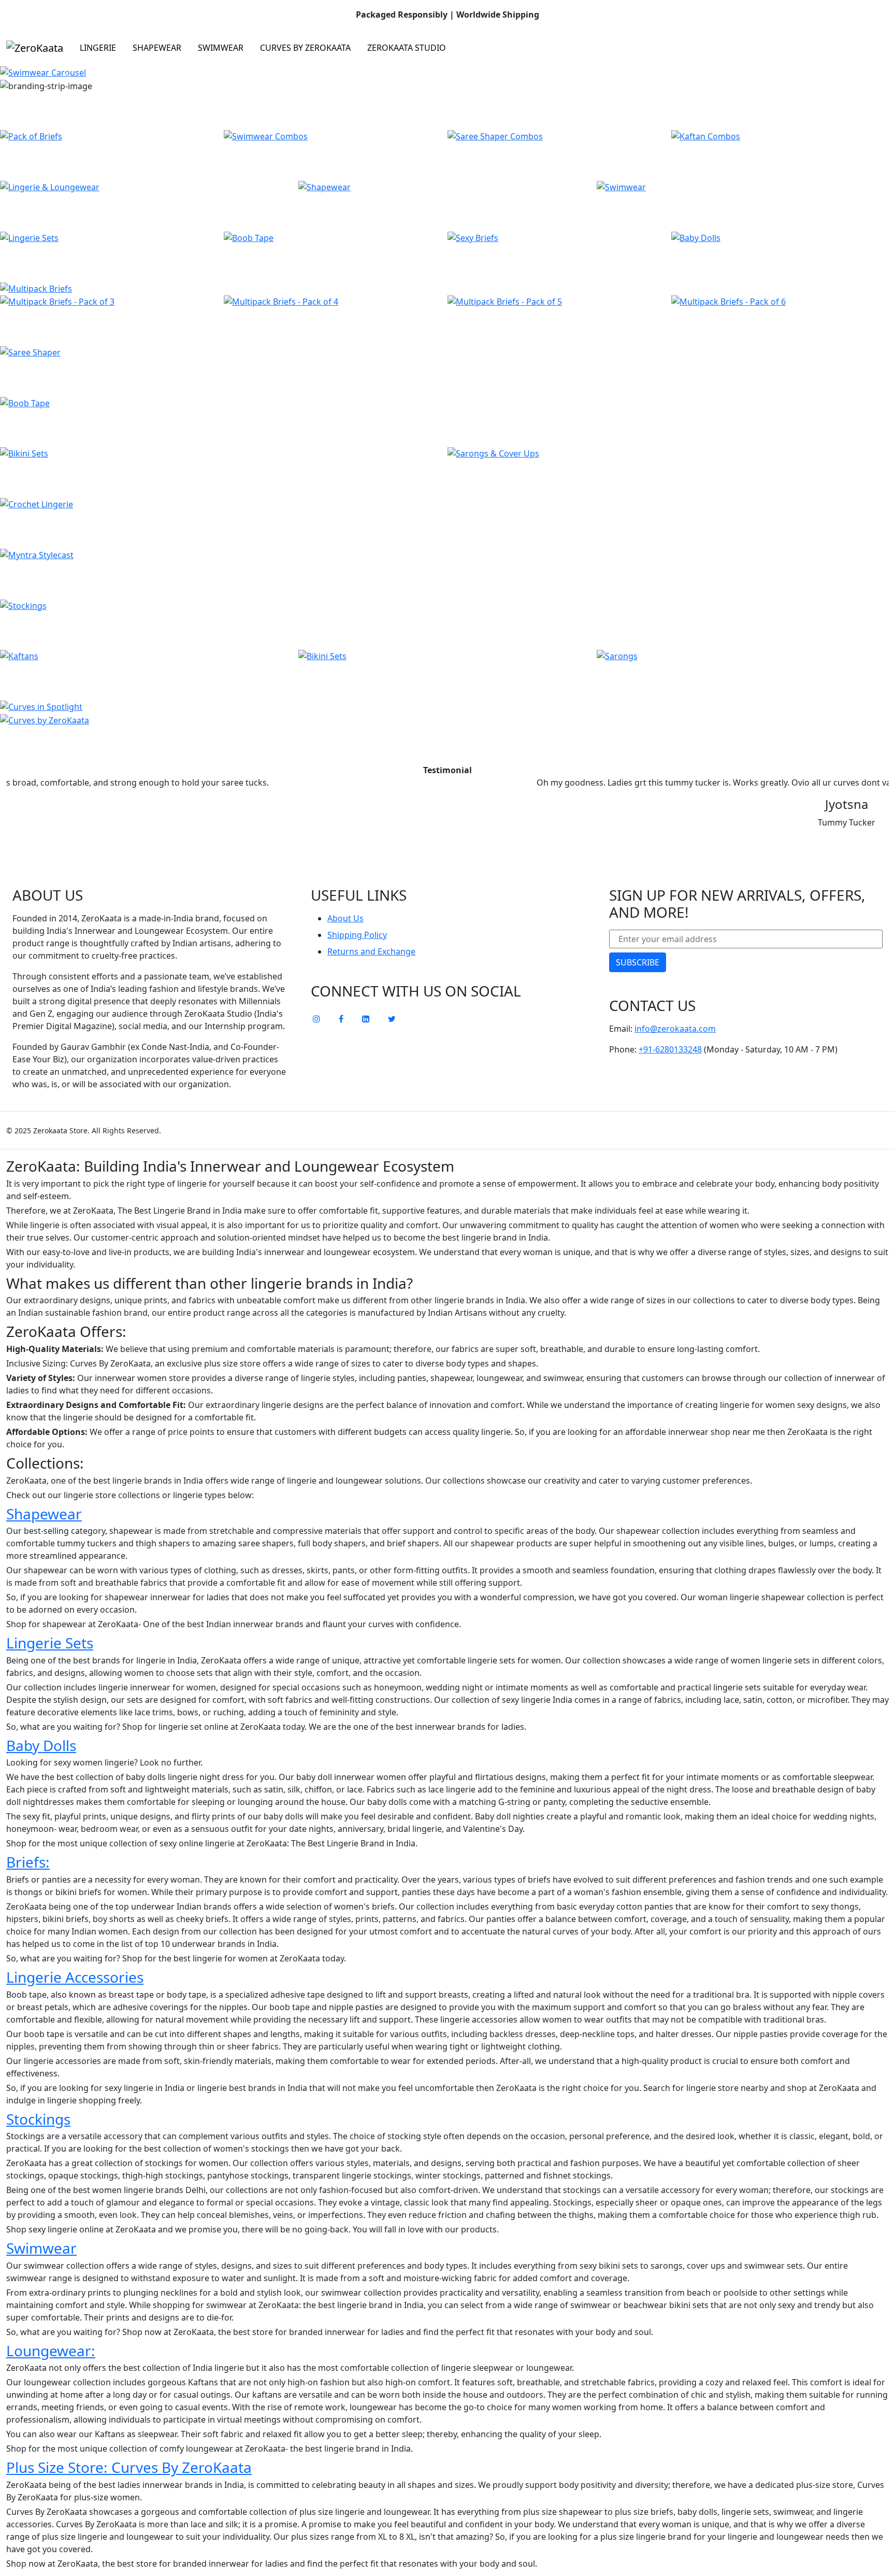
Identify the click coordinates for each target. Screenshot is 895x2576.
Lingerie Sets (50, 1643)
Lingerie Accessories (75, 1977)
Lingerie (98, 48)
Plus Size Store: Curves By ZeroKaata (129, 2467)
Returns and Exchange (371, 951)
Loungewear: (51, 2351)
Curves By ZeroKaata (305, 48)
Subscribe (638, 962)
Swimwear (221, 48)
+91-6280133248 (670, 1049)
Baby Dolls (41, 1745)
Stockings (38, 2119)
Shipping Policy (357, 935)
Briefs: (28, 1862)
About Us (345, 918)
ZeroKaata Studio (407, 48)
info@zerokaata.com (675, 1029)
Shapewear (157, 48)
